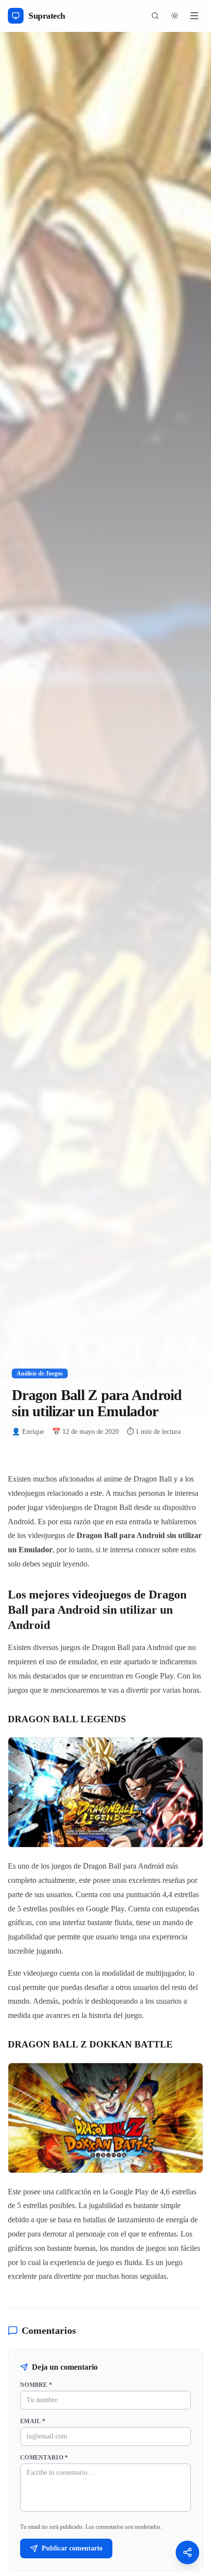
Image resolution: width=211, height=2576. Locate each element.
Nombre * (36, 2385)
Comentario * (44, 2458)
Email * (33, 2421)
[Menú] (194, 16)
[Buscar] (155, 16)
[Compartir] (187, 2552)
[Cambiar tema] (175, 16)
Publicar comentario (72, 2548)
